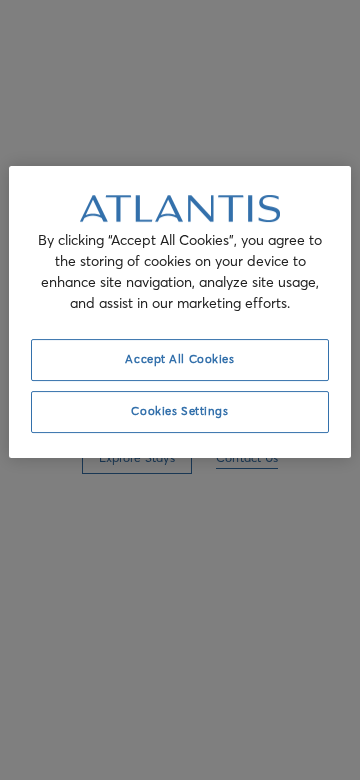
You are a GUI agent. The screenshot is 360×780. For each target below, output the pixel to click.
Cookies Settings (179, 411)
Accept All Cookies (179, 359)
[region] (180, 312)
